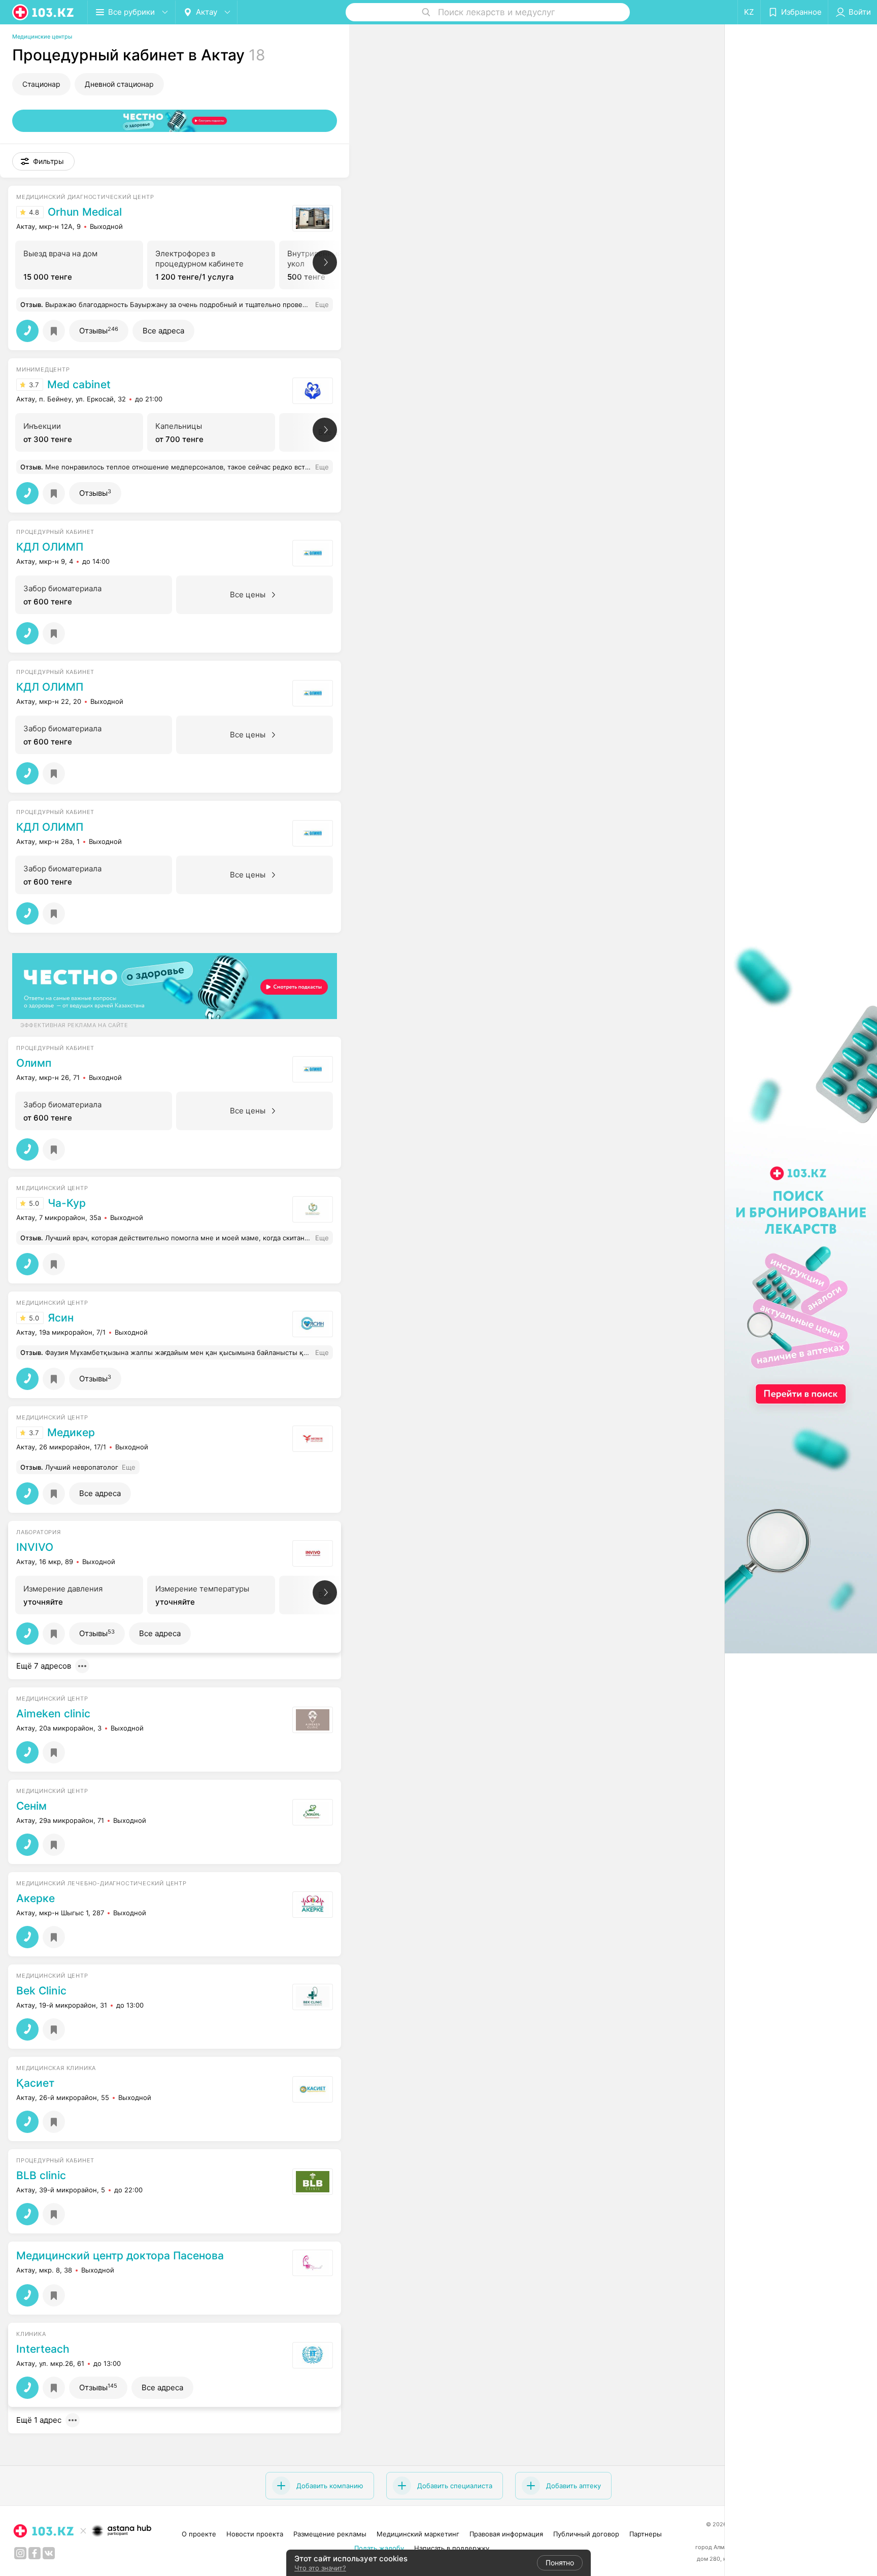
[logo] (44, 12)
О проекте (199, 2534)
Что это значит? (320, 2568)
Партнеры (646, 2534)
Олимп (34, 1063)
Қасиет (35, 2083)
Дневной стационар (119, 84)
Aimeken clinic (53, 1714)
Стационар (41, 84)
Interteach (43, 2349)
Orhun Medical (85, 212)
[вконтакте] (49, 2553)
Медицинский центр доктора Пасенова (120, 2256)
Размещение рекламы (330, 2534)
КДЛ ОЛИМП (50, 547)
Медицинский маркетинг (418, 2534)
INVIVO (35, 1547)
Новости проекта (255, 2534)
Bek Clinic (41, 1991)
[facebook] (35, 2553)
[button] (43, 161)
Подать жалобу (379, 2548)
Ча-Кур (67, 1203)
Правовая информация (506, 2534)
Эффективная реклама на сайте (74, 1025)
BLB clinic (41, 2176)
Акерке (36, 1899)
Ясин (61, 1318)
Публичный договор (586, 2534)
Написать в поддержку (452, 2548)
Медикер (71, 1433)
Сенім (31, 1806)
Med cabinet (79, 385)
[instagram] (20, 2553)
